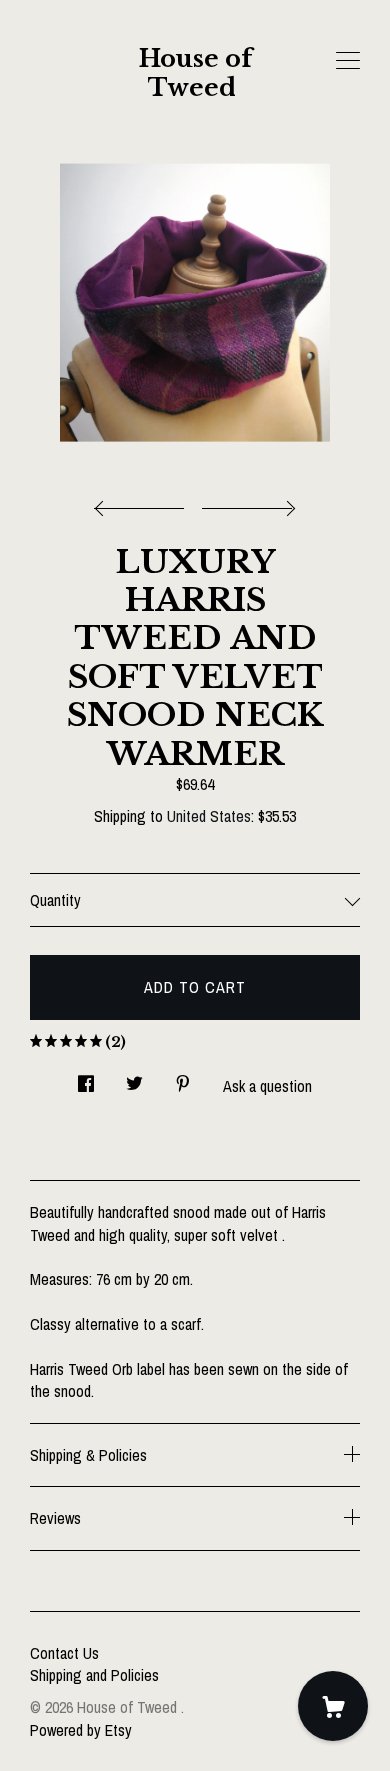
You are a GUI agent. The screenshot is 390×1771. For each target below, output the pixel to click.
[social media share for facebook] (86, 1078)
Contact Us (64, 1653)
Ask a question (267, 1086)
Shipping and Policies (94, 1675)
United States (209, 816)
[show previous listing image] (144, 503)
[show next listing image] (246, 503)
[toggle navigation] (348, 61)
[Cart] (333, 1706)
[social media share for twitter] (134, 1078)
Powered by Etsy (81, 1730)
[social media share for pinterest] (183, 1078)
